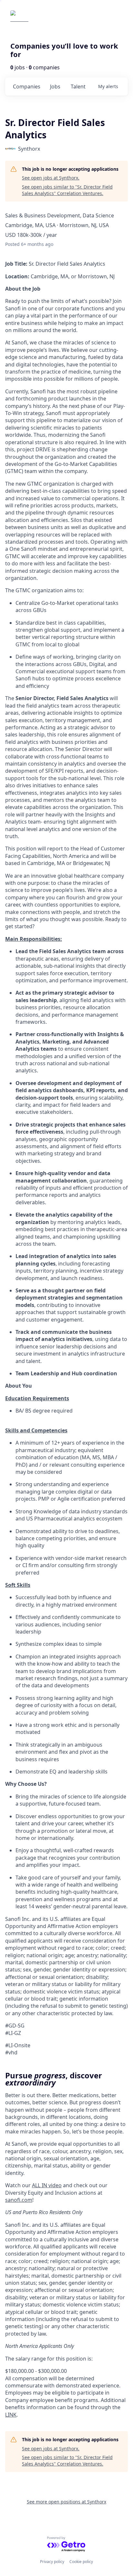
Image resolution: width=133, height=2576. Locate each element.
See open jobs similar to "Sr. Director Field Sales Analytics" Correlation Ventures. (67, 190)
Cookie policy (81, 2562)
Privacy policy (52, 2562)
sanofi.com (19, 2200)
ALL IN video (47, 2185)
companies (27, 87)
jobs (55, 87)
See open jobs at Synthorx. (51, 178)
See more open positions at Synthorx (66, 2502)
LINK (11, 2415)
